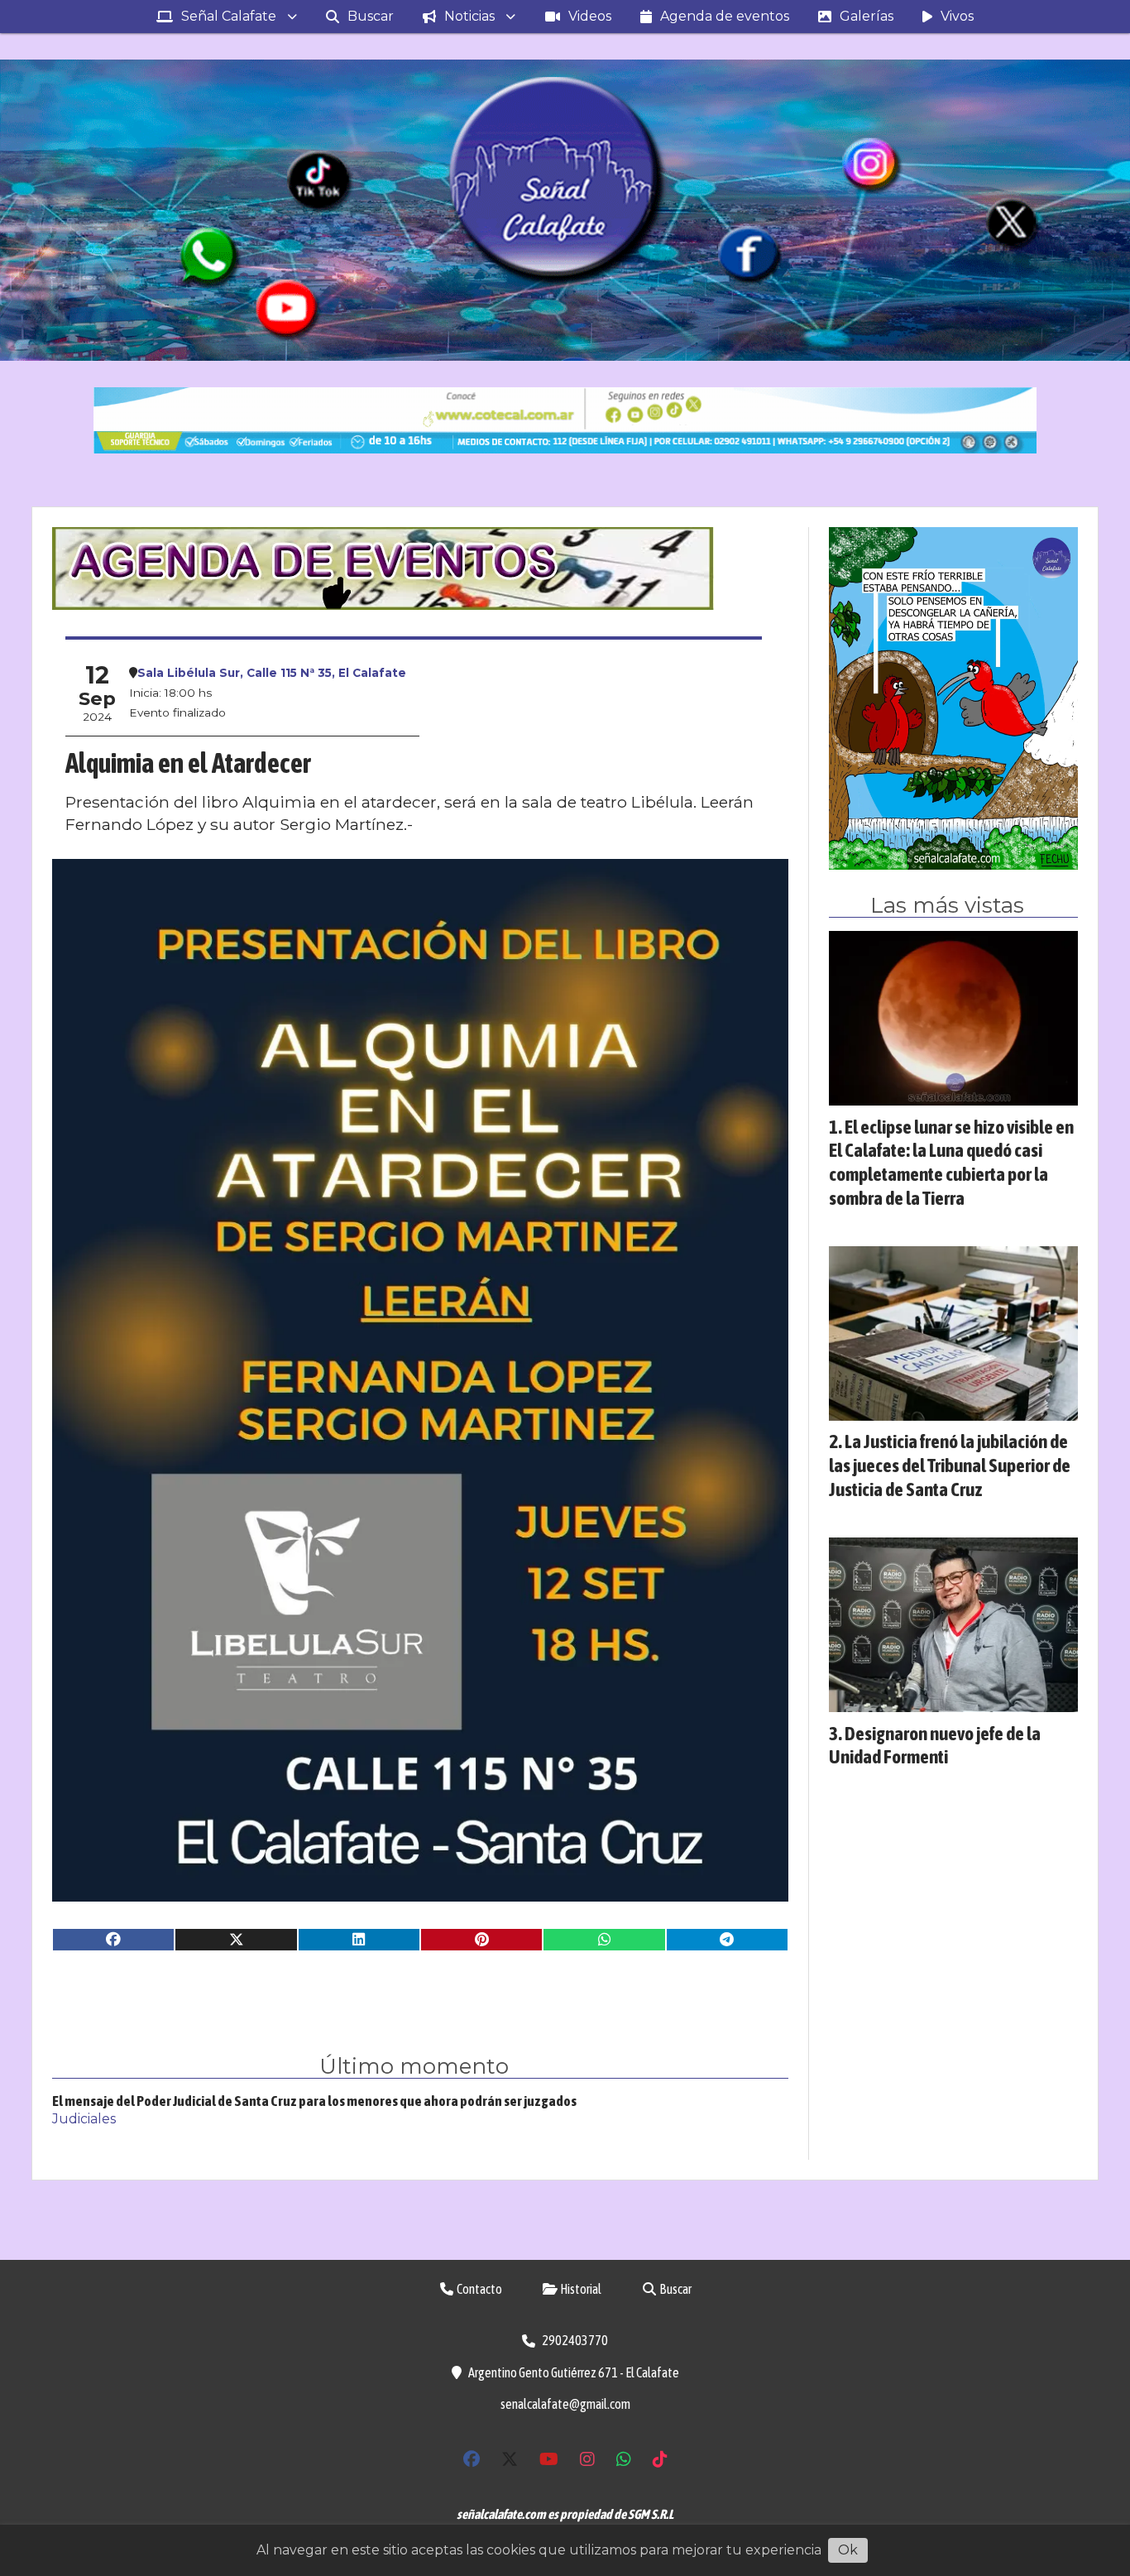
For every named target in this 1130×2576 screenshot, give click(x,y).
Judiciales (84, 2119)
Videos (590, 16)
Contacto (479, 2289)
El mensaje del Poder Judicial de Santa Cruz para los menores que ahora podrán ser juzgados (314, 2101)
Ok (848, 2550)
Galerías (867, 16)
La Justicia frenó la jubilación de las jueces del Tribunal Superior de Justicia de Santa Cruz (950, 1465)
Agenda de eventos (725, 16)
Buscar (371, 16)
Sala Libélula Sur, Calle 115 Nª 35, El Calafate (272, 673)
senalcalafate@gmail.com (565, 2404)
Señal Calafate (229, 16)
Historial (580, 2289)
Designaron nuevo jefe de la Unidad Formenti (935, 1745)
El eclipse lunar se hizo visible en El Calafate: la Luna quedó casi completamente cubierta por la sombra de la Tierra (951, 1162)
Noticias (469, 16)
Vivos (957, 16)
